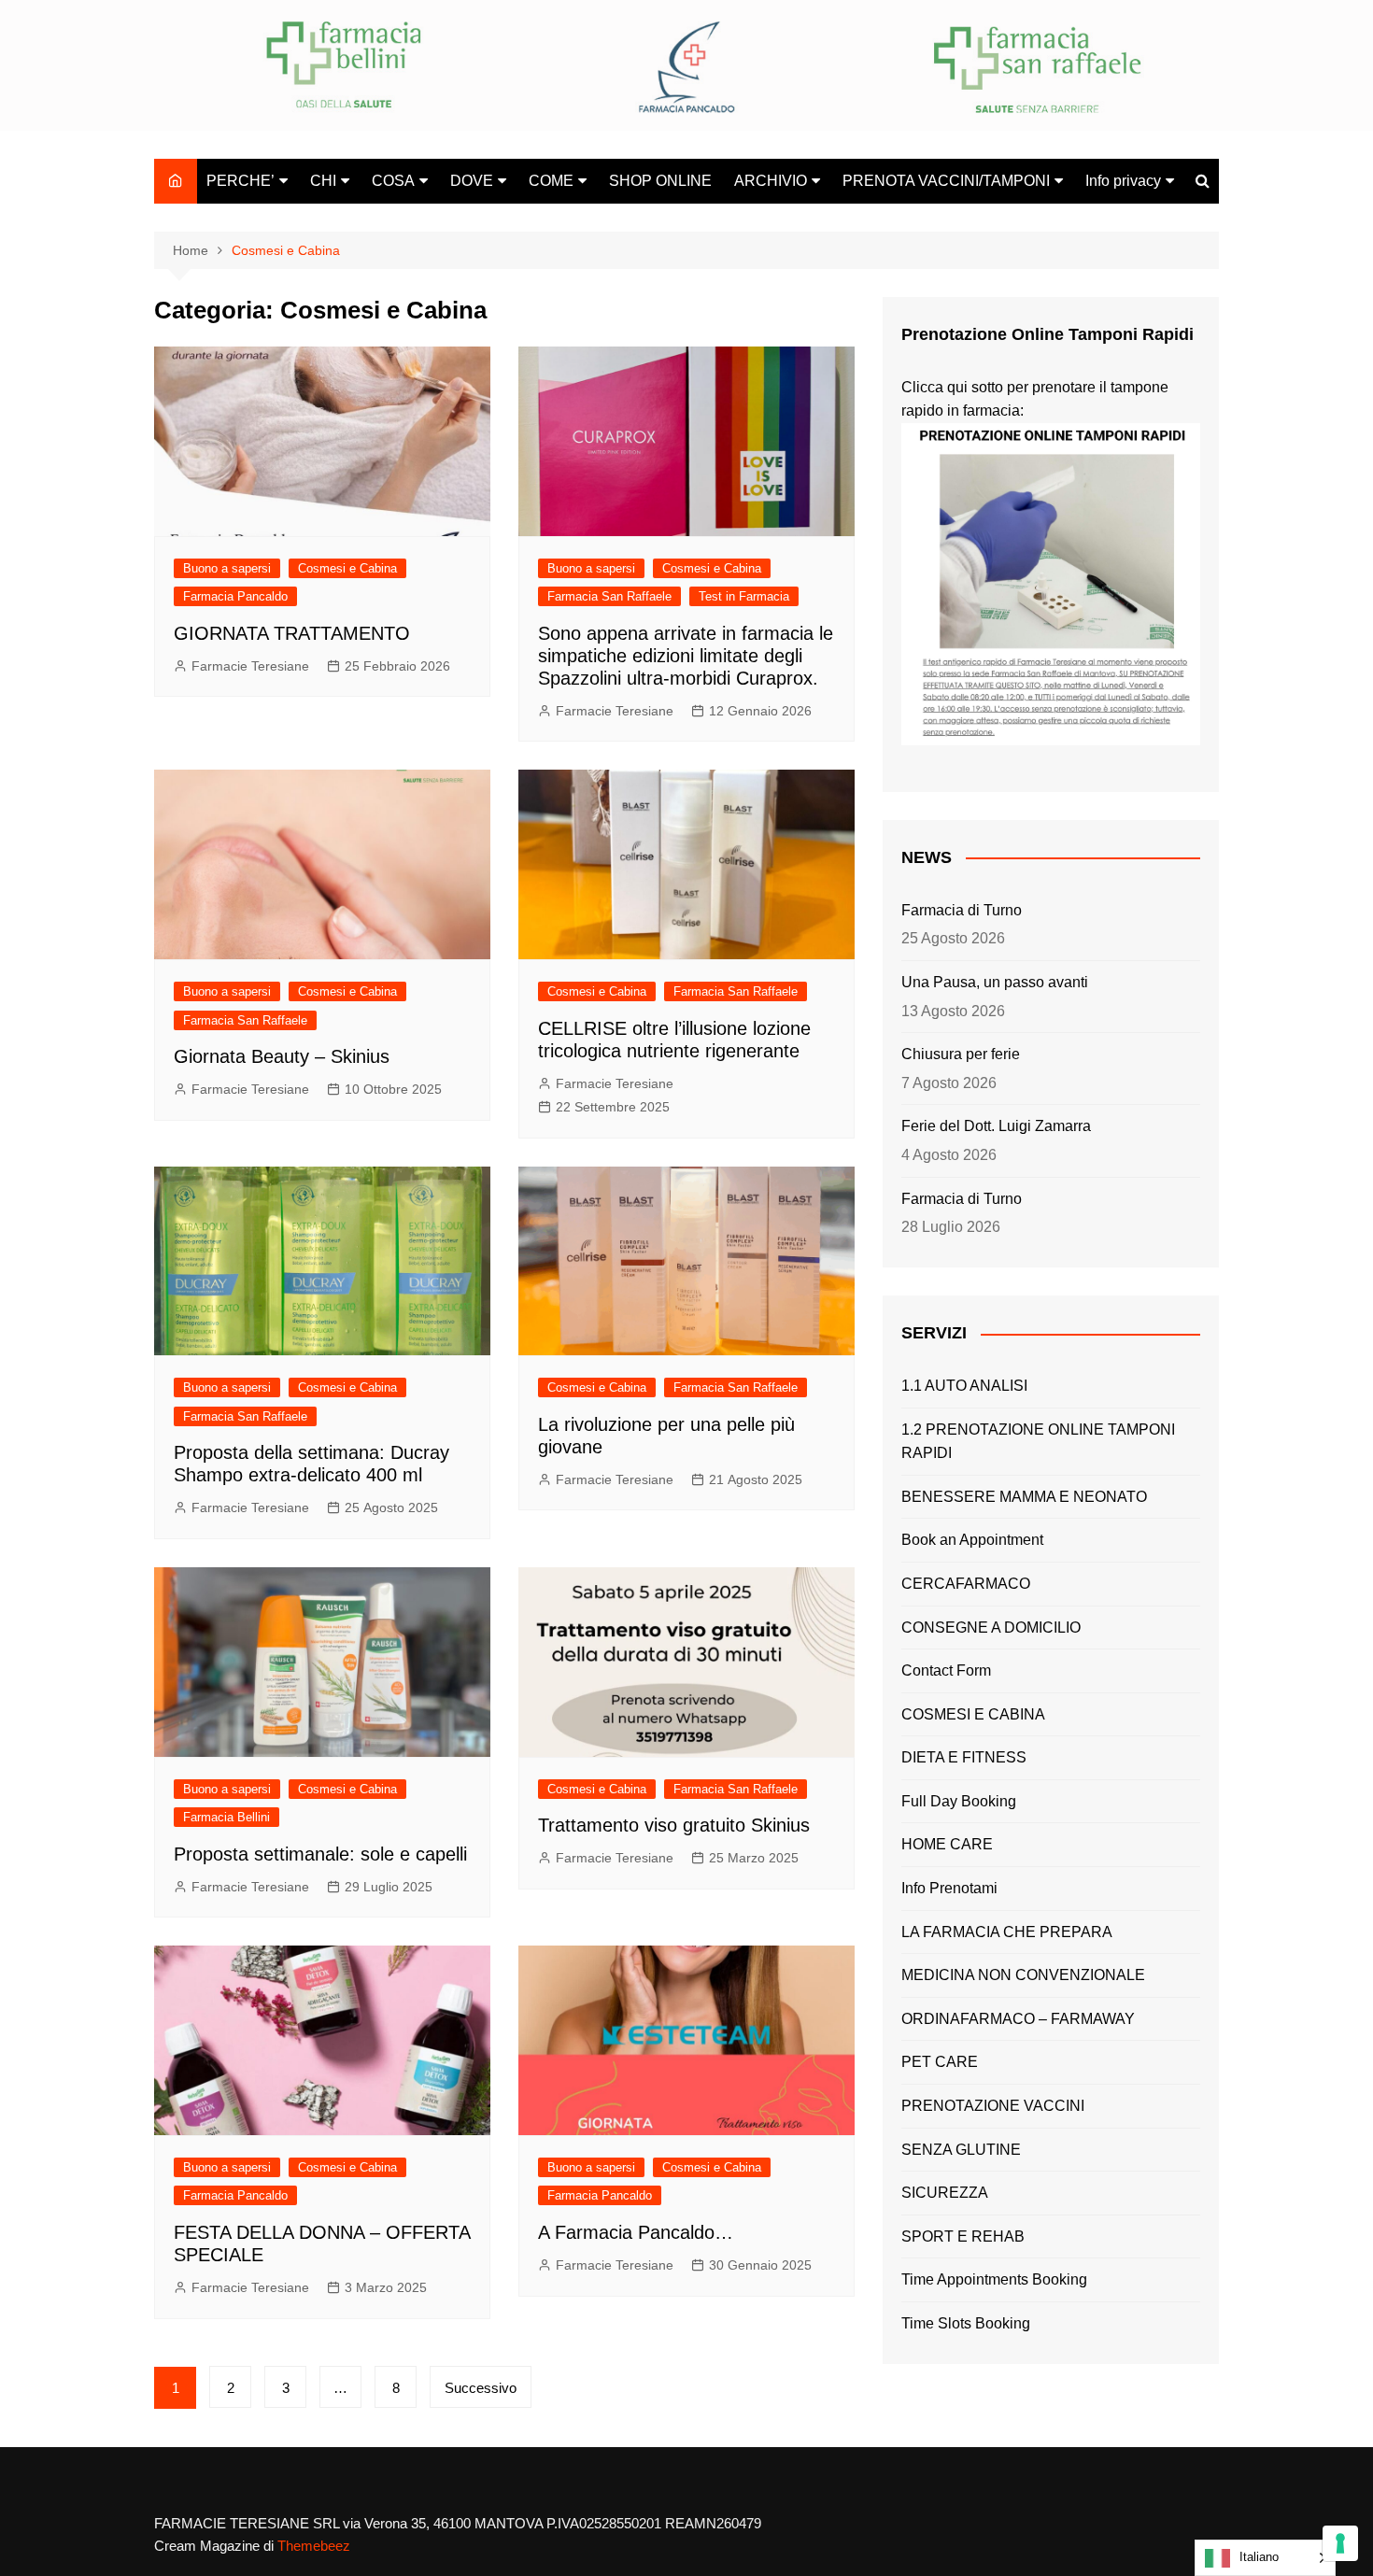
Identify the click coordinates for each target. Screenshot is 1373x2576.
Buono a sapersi (227, 568)
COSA (393, 181)
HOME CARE (947, 1844)
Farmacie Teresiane (250, 666)
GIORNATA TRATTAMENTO (292, 633)
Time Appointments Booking (994, 2279)
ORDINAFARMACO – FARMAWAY (1018, 2019)
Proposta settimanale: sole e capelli (320, 1854)
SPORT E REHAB (963, 2236)
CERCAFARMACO (966, 1584)
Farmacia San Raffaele (609, 596)
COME (551, 181)
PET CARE (940, 2062)
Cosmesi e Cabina (347, 568)
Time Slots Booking (966, 2323)
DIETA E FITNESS (964, 1757)
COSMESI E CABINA (973, 1714)
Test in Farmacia (744, 596)
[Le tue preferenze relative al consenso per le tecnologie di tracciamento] (1340, 2543)
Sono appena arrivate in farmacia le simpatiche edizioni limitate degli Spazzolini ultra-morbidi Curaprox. (686, 656)
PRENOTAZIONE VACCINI (993, 2106)
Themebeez (314, 2546)
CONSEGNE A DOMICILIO (991, 1628)
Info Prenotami (949, 1888)
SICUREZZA (945, 2193)
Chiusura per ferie (961, 1054)
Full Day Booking (959, 1801)
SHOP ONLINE (660, 181)
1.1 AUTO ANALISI (964, 1386)
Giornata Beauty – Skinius (282, 1056)
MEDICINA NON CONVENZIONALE (1023, 1975)
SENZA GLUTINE (961, 2150)
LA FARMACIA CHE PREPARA (1007, 1932)
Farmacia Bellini (226, 1817)
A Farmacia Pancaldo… (636, 2232)
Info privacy (1123, 181)
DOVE (472, 181)
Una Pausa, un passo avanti (995, 982)
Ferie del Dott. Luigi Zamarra (996, 1126)
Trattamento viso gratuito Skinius (674, 1825)
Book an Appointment (972, 1540)
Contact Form (946, 1670)
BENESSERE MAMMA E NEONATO (1024, 1497)
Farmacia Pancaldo (235, 596)
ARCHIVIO (771, 181)
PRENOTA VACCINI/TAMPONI (946, 181)
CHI (323, 181)
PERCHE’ (241, 181)
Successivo (481, 2388)
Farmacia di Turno (962, 910)
